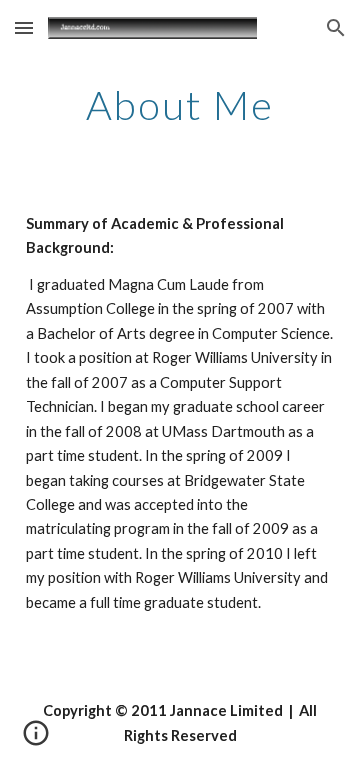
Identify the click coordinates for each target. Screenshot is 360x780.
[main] (180, 105)
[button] (24, 27)
